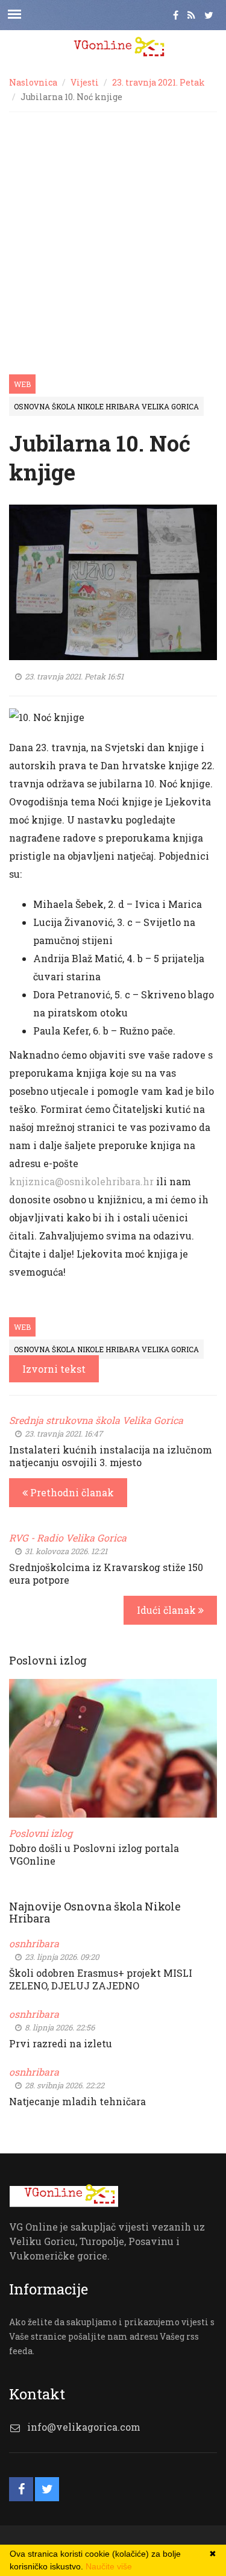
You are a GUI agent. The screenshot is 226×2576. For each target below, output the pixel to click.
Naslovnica (33, 82)
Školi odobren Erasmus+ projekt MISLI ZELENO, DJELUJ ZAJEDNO (101, 1979)
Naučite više (109, 2566)
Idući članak (168, 1610)
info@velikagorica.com (84, 2427)
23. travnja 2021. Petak (159, 82)
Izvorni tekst (54, 1369)
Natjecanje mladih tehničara (77, 2101)
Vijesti (85, 82)
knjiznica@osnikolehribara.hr (81, 1181)
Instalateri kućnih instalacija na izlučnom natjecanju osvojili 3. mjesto (111, 1456)
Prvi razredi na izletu (61, 2043)
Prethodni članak (71, 1492)
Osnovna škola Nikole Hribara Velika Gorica (106, 406)
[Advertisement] (113, 231)
